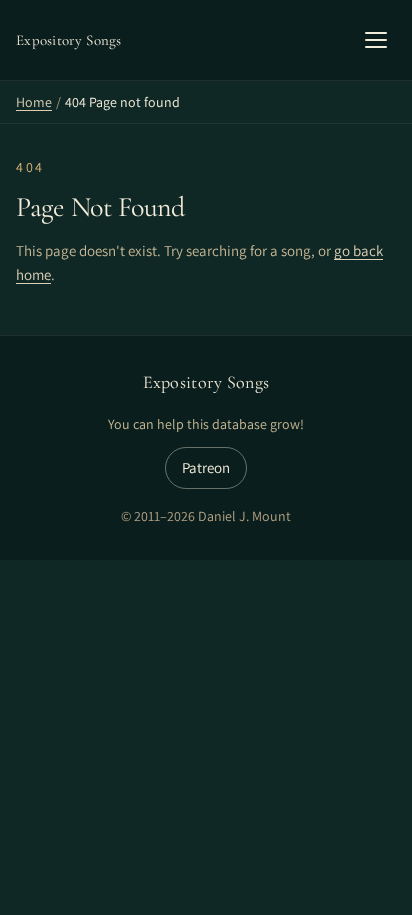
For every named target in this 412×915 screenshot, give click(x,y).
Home (34, 102)
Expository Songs (206, 382)
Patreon (206, 467)
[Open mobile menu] (376, 40)
